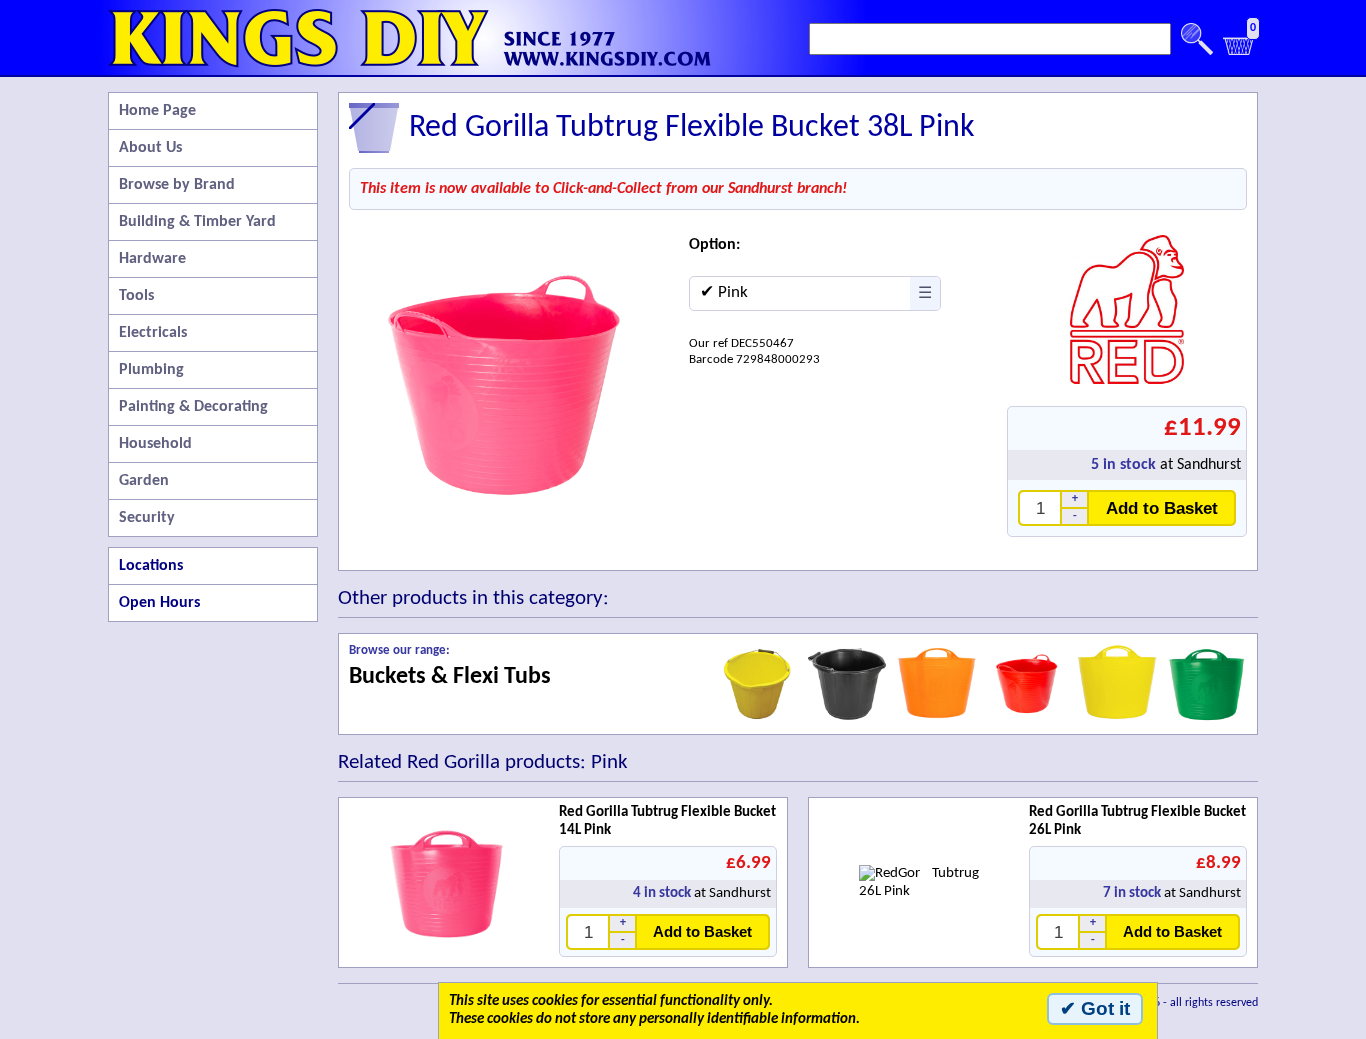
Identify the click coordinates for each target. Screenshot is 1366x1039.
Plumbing (151, 370)
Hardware (152, 259)
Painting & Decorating (193, 407)
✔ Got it (1095, 1008)
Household (155, 444)
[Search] (1197, 39)
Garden (144, 481)
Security (147, 518)
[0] (1239, 51)
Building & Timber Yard (197, 222)
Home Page (157, 111)
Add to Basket (1162, 508)
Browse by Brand (177, 185)
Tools (136, 296)
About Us (150, 148)
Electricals (153, 333)
